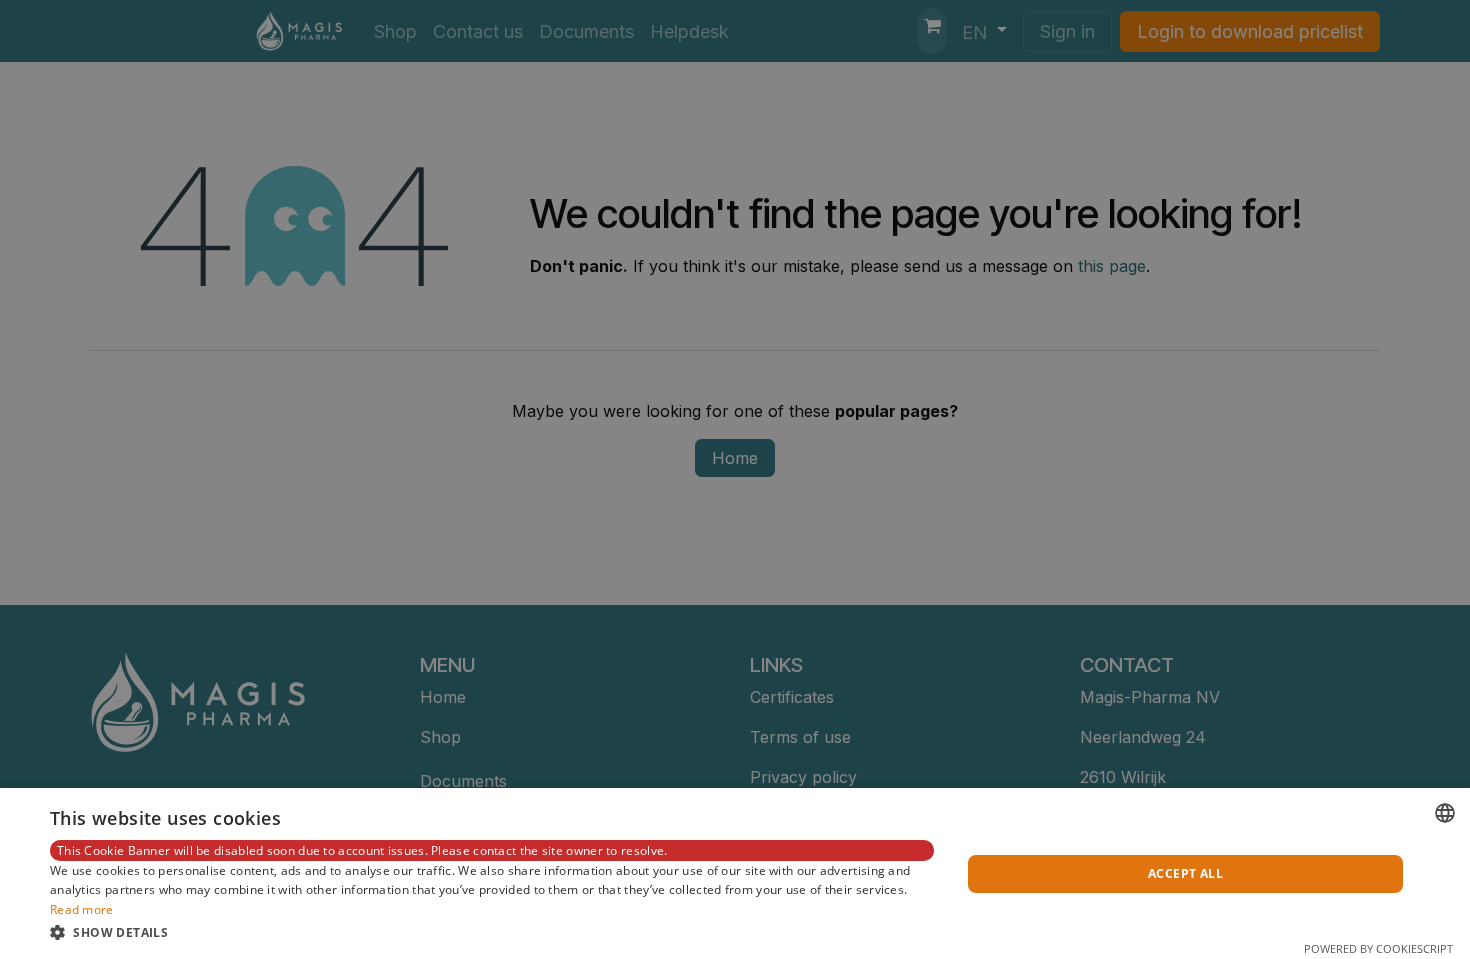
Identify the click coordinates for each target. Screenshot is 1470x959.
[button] (492, 932)
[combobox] (1445, 813)
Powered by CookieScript (1378, 948)
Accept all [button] (1185, 873)
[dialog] (735, 873)
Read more (82, 909)
